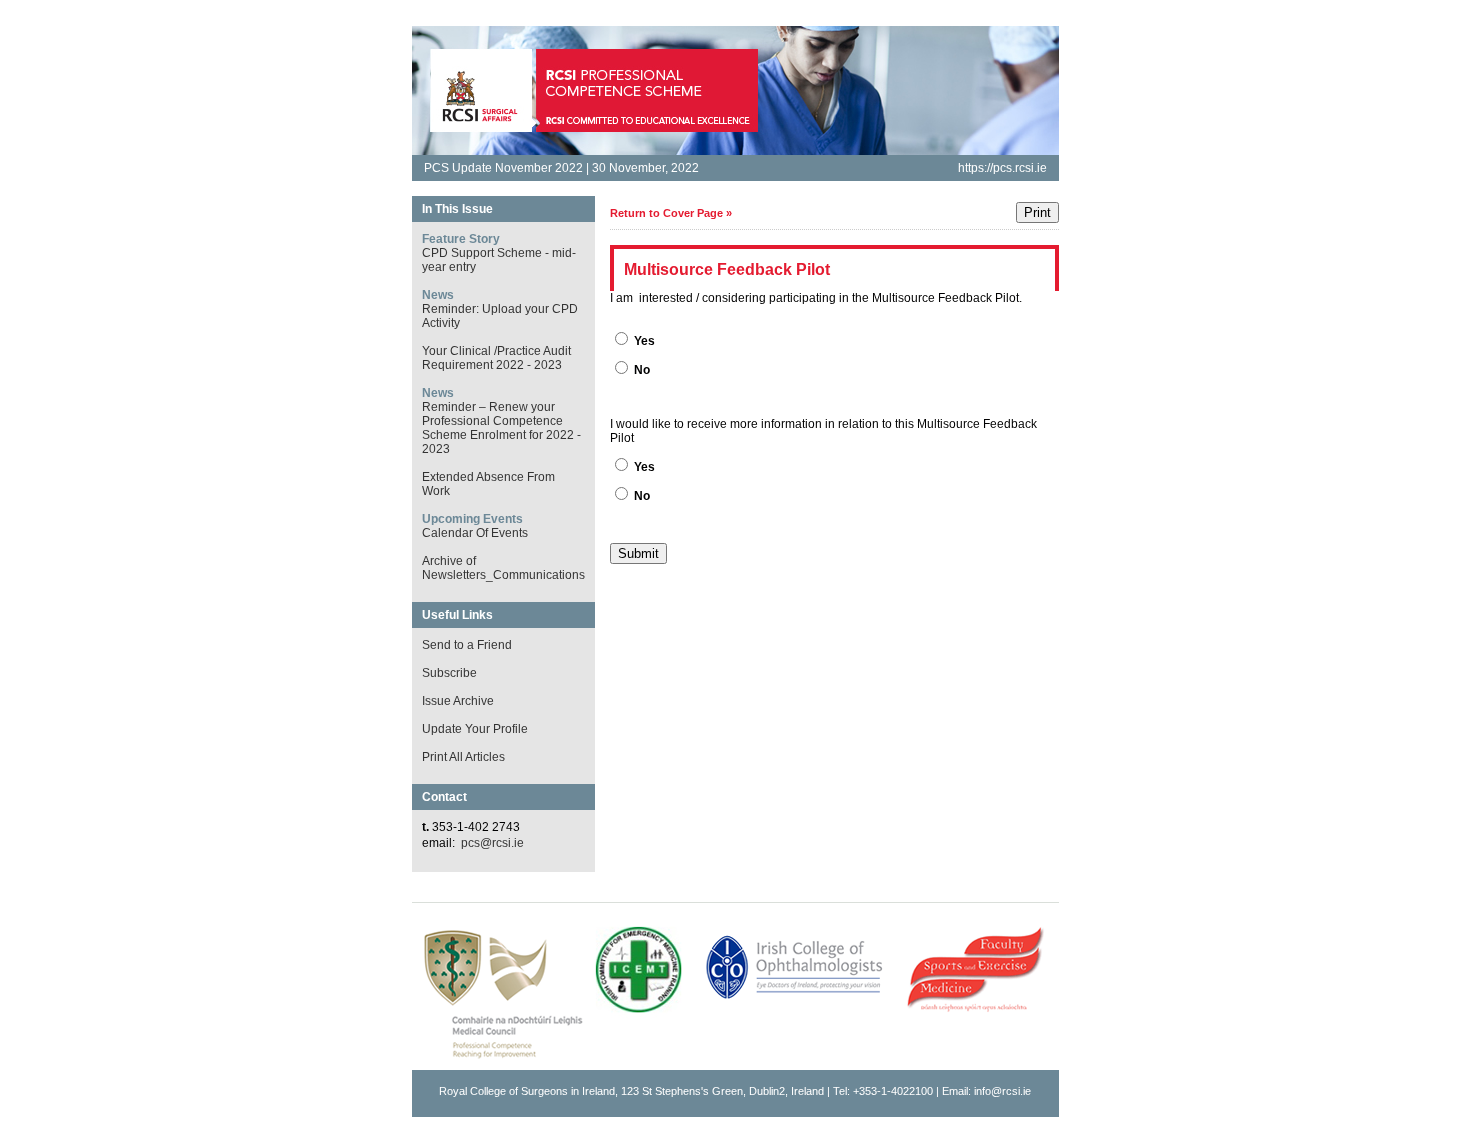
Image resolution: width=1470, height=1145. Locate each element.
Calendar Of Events (475, 533)
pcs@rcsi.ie (492, 843)
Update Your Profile (475, 729)
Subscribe (449, 673)
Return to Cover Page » (671, 213)
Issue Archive (458, 701)
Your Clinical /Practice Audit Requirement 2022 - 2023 (496, 358)
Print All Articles (463, 757)
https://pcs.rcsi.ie (1002, 168)
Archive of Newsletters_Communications (503, 568)
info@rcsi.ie (1002, 1091)
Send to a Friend (467, 645)
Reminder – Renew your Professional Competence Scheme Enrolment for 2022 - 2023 (501, 428)
